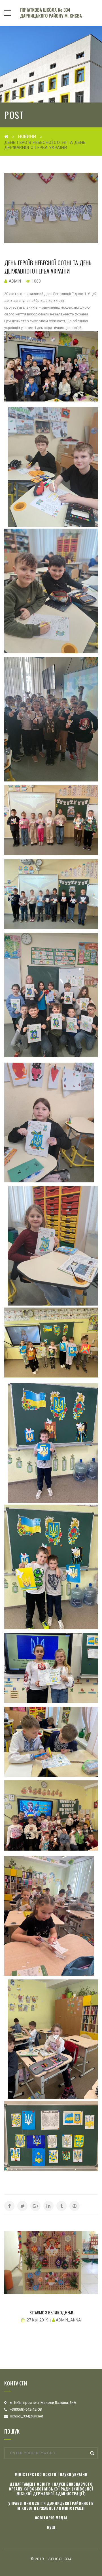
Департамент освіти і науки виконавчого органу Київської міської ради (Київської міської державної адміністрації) (51, 2489)
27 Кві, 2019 (38, 2320)
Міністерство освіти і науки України (51, 2474)
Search (92, 2453)
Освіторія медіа (51, 2518)
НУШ (51, 2527)
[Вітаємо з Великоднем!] (51, 2262)
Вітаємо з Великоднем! (51, 2312)
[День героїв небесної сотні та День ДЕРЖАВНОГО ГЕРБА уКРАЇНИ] (51, 208)
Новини (27, 136)
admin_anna (68, 2320)
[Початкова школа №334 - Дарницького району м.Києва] (51, 13)
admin (15, 281)
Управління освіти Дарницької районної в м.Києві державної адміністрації (51, 2506)
